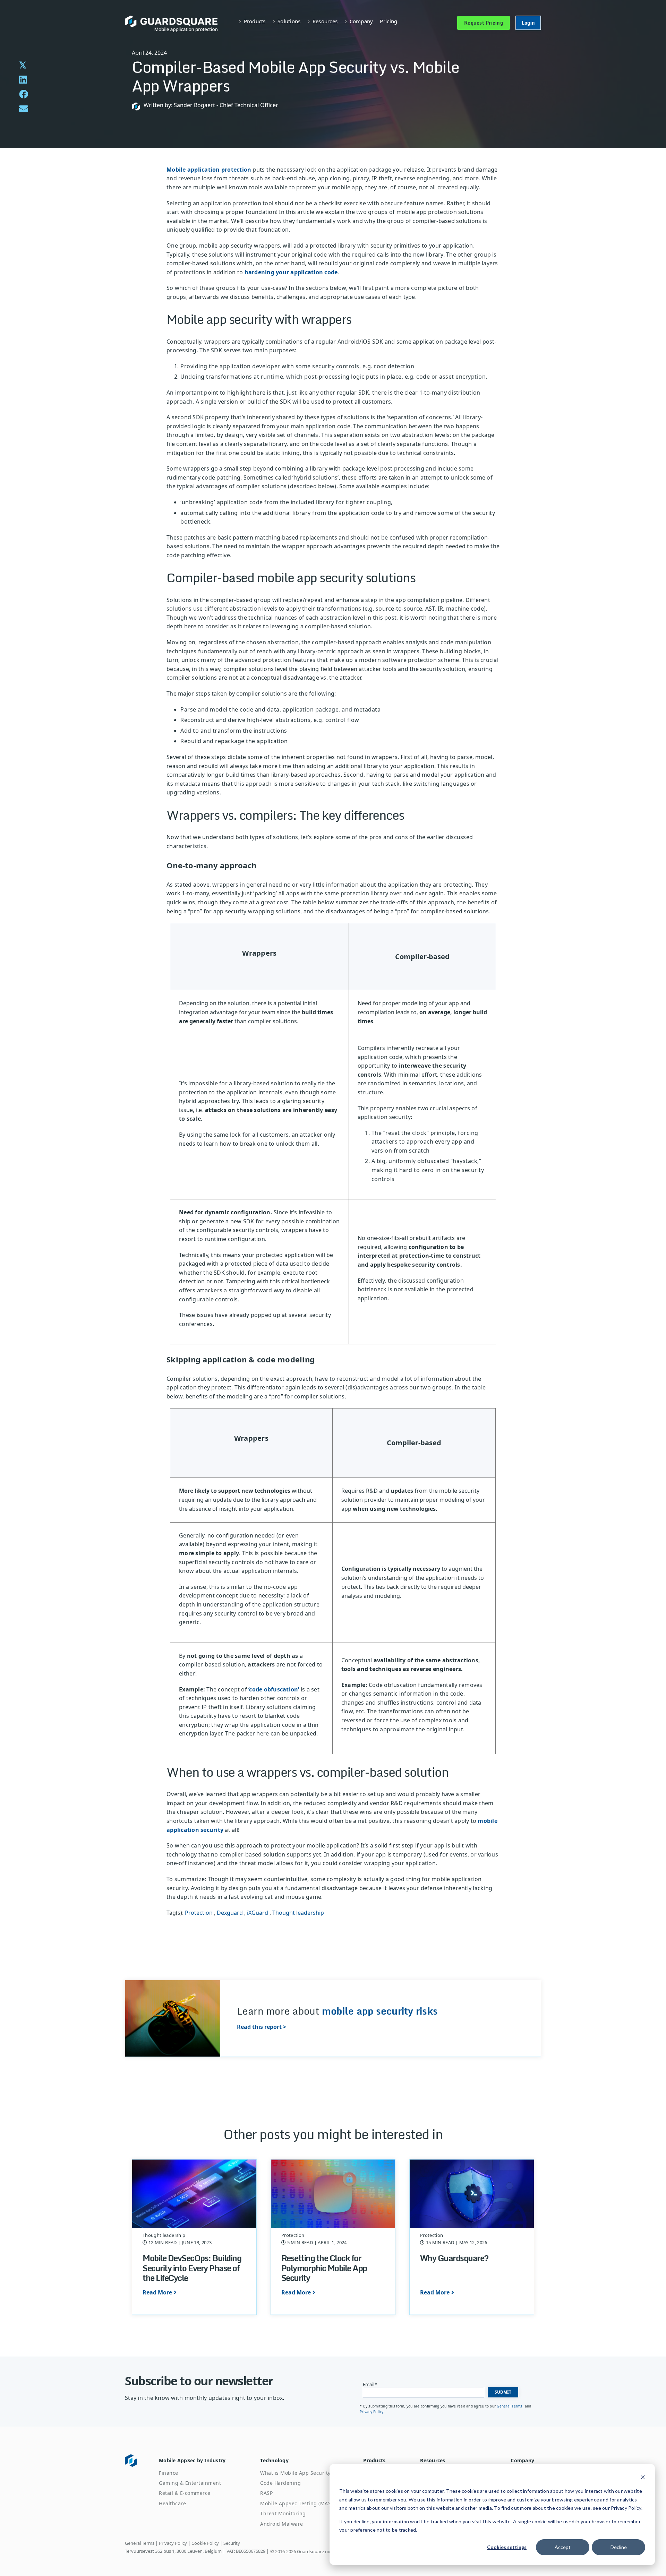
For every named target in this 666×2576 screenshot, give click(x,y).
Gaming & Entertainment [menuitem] (190, 2483)
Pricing (388, 21)
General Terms (510, 2406)
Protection (199, 1913)
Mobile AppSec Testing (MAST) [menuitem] (298, 2503)
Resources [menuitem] (433, 2460)
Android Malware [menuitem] (282, 2524)
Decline (619, 2547)
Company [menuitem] (522, 2460)
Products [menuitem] (374, 2460)
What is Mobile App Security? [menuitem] (296, 2473)
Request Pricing (484, 23)
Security (232, 2543)
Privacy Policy (372, 2412)
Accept (563, 2547)
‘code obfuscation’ (274, 1689)
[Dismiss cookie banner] (643, 2478)
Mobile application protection (209, 170)
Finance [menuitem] (169, 2473)
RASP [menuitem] (266, 2493)
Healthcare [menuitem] (172, 2503)
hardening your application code (291, 272)
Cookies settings (507, 2547)
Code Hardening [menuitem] (280, 2483)
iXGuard (258, 1913)
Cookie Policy (205, 2543)
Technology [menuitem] (274, 2460)
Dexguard (230, 1913)
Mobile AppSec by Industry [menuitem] (192, 2460)
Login (528, 23)
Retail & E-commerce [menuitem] (185, 2493)
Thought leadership (298, 1913)
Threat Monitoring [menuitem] (283, 2513)
